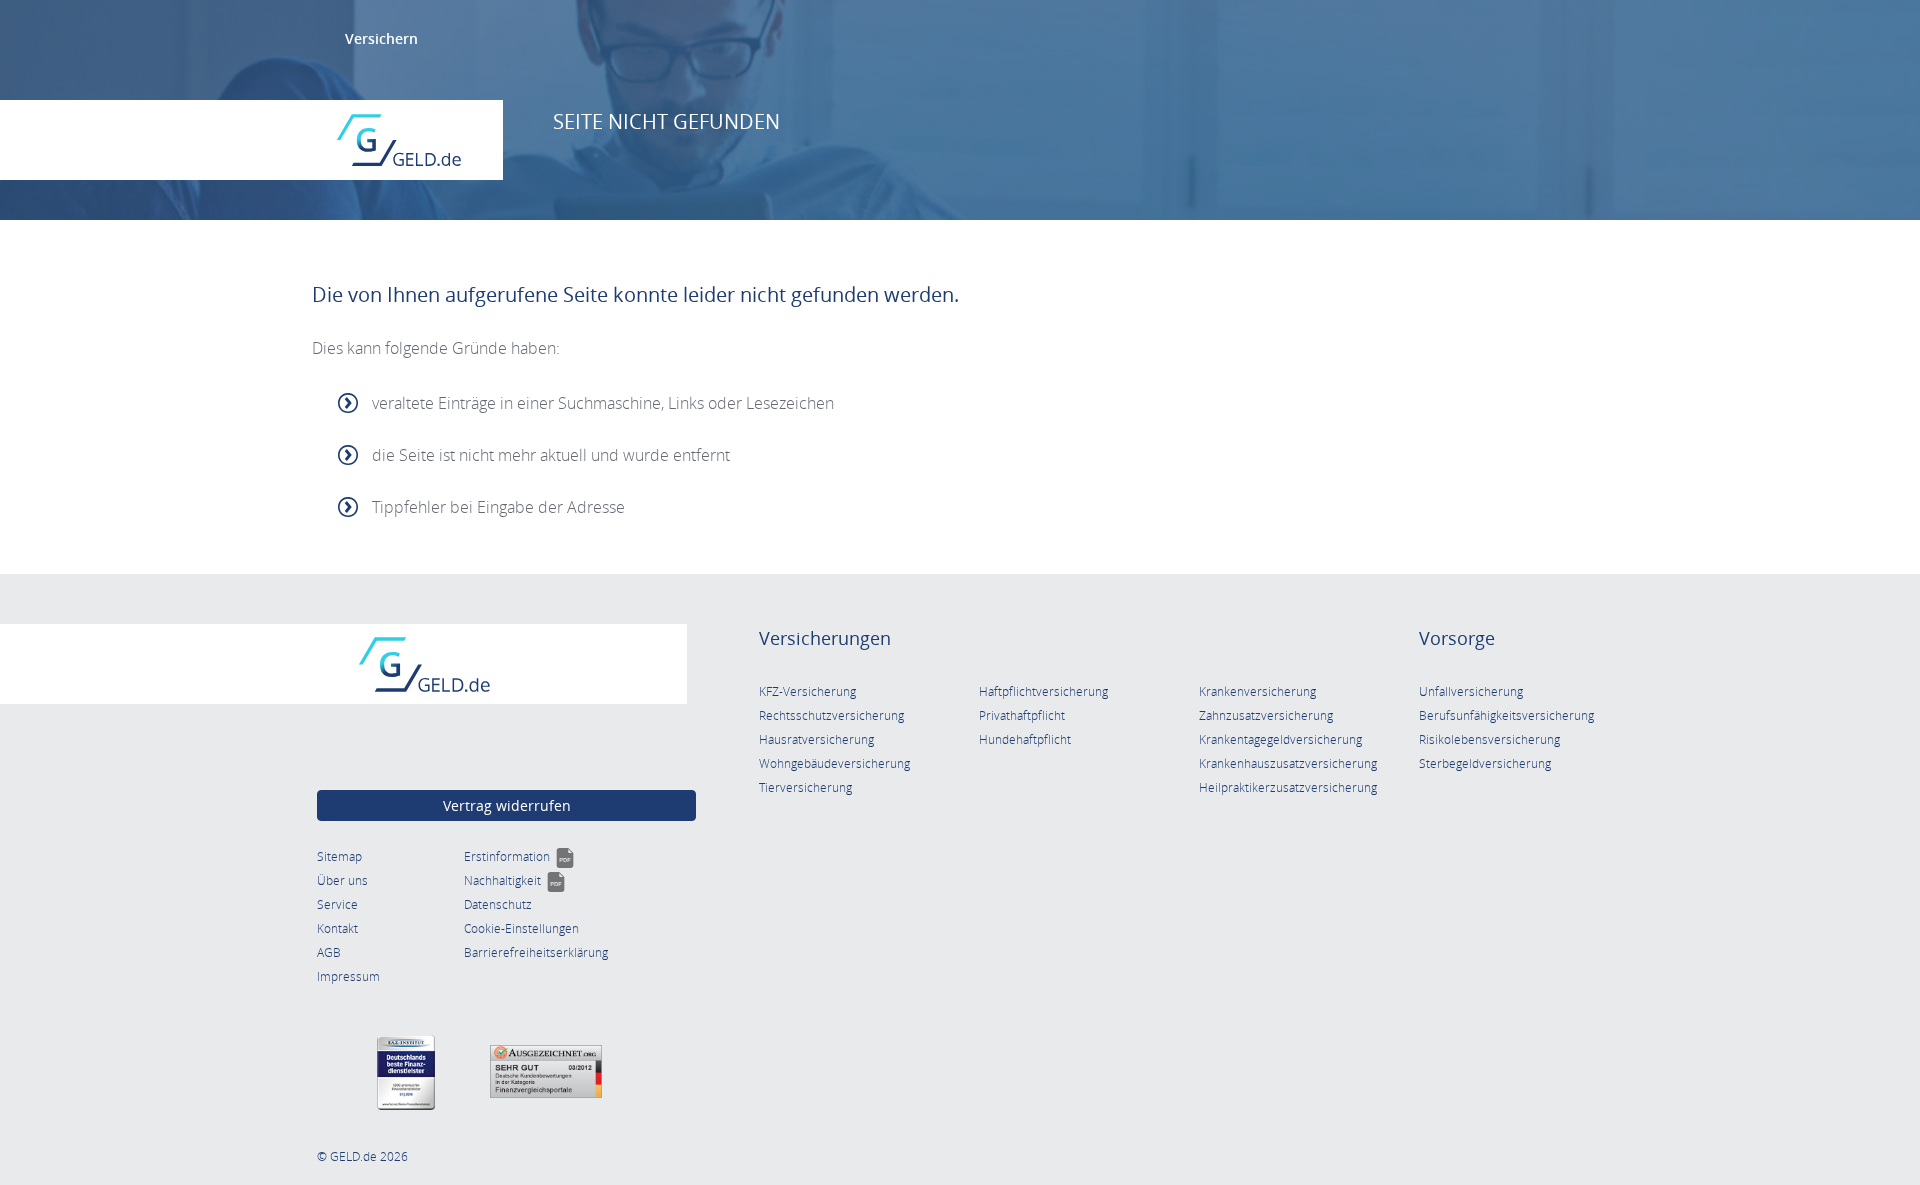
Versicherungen (825, 638)
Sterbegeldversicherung (1485, 763)
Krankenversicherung (1257, 691)
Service (337, 904)
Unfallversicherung (1471, 691)
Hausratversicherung (816, 739)
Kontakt (337, 928)
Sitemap (339, 856)
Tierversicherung (805, 787)
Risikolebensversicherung (1489, 739)
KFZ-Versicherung (807, 691)
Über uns (342, 880)
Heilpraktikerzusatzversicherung (1288, 787)
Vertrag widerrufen (507, 805)
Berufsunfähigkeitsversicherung (1506, 715)
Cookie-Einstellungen (521, 928)
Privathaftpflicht (1022, 715)
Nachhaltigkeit (515, 880)
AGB (329, 952)
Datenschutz (498, 904)
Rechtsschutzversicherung (831, 715)
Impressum (348, 976)
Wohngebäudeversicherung (834, 763)
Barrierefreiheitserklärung (536, 952)
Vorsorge (1457, 638)
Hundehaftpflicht (1025, 739)
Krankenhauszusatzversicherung (1288, 763)
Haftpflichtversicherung (1043, 691)
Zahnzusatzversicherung (1266, 715)
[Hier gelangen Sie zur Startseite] (399, 140)
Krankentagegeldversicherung (1280, 739)
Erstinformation (519, 856)
